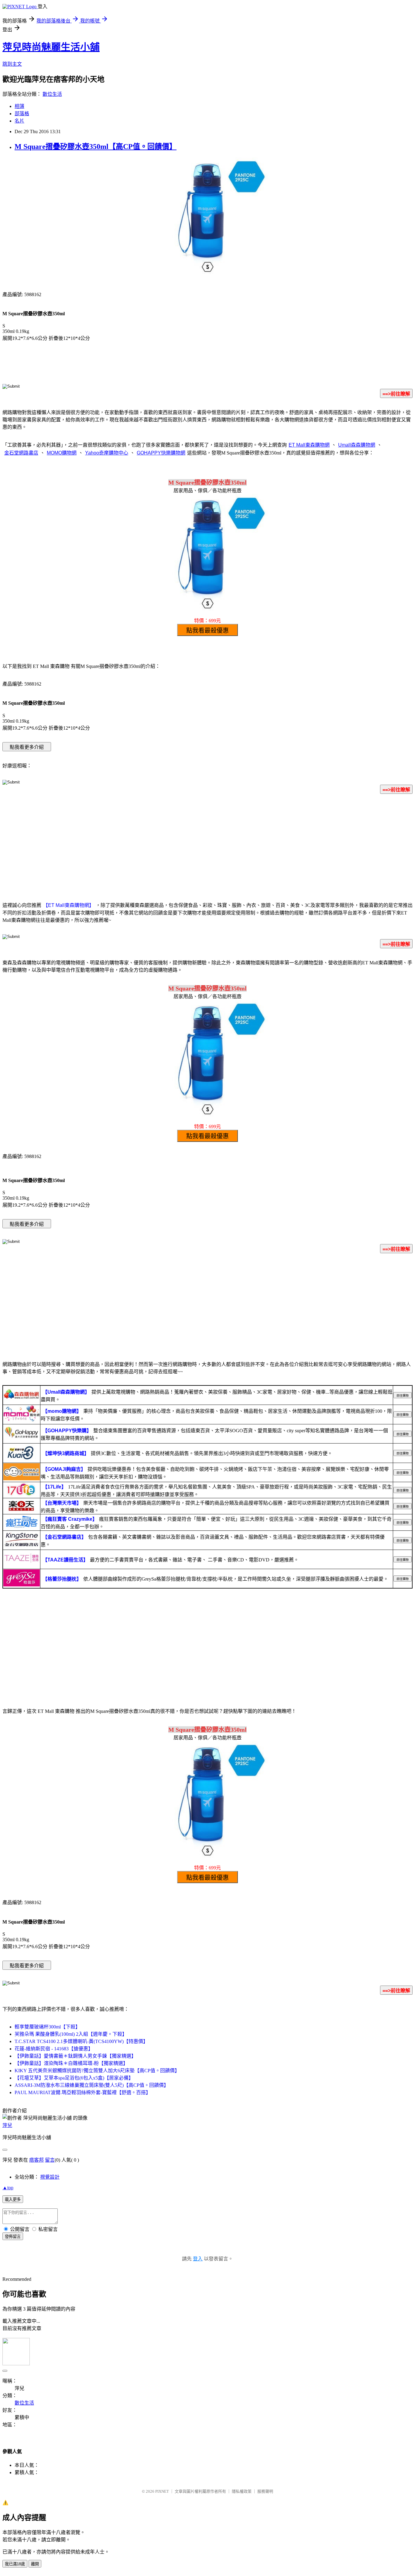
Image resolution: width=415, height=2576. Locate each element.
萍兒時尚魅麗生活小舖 (51, 47)
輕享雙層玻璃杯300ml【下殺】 (47, 2027)
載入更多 (13, 2199)
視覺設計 (50, 2177)
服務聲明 (265, 2491)
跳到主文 (12, 64)
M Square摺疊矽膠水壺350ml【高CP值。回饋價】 (96, 147)
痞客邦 (36, 2160)
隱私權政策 (242, 2491)
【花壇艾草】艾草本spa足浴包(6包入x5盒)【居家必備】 (74, 2078)
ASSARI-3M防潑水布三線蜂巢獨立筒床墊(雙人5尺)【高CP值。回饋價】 (92, 2085)
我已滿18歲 (15, 2564)
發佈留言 (13, 2237)
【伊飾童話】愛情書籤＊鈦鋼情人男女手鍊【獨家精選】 (75, 2056)
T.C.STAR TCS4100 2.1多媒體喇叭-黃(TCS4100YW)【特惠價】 (81, 2041)
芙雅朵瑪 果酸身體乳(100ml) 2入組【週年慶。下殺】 (71, 2034)
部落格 (22, 114)
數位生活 (52, 94)
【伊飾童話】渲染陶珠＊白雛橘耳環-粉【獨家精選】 (71, 2063)
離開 (35, 2564)
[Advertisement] (207, 847)
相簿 (19, 106)
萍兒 (7, 2125)
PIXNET (162, 2491)
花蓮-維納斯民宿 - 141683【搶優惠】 (54, 2049)
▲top (8, 2188)
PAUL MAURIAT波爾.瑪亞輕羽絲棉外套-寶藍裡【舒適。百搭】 (83, 2092)
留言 (50, 2160)
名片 (19, 121)
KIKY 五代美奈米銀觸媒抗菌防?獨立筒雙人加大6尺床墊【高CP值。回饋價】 (97, 2071)
